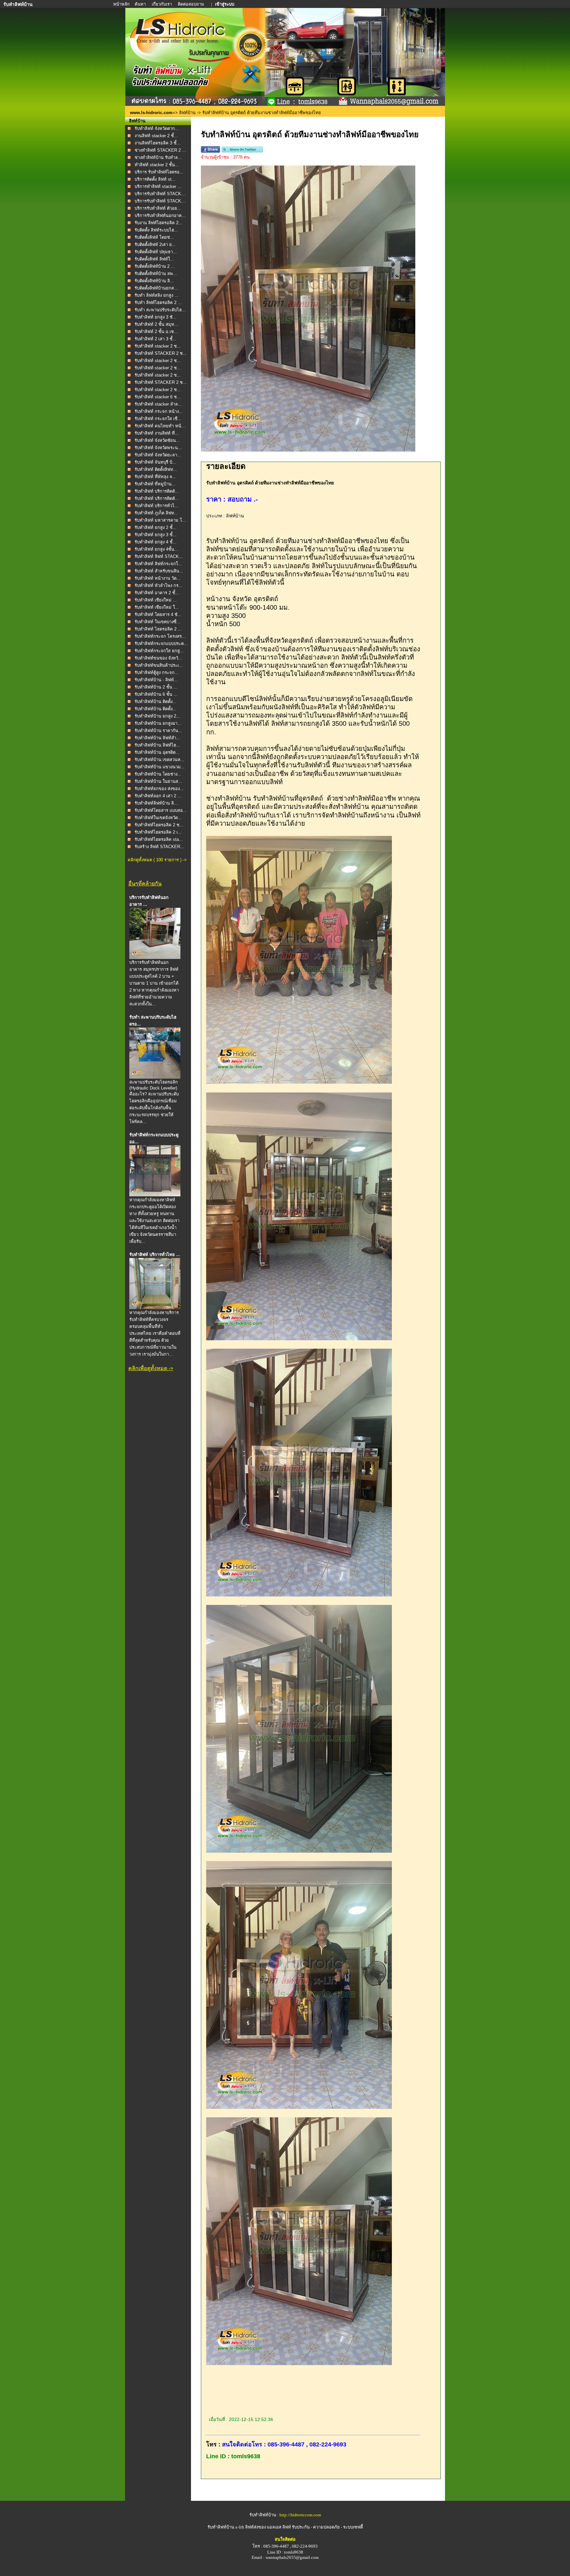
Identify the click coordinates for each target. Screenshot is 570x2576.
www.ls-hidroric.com (151, 113)
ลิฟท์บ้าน (187, 113)
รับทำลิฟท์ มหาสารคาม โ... (160, 520)
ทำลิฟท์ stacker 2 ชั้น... (157, 165)
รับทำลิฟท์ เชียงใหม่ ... (156, 600)
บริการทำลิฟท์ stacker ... (158, 186)
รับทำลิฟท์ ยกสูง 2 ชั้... (156, 527)
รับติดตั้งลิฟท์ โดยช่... (154, 237)
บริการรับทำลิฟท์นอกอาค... (160, 215)
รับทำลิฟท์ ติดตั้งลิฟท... (156, 469)
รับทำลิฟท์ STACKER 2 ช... (161, 353)
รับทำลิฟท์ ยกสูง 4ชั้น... (156, 549)
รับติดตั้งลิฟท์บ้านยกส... (156, 288)
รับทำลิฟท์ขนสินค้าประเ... (159, 665)
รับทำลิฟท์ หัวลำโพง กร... (158, 585)
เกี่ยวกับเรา (162, 4)
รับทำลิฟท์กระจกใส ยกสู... (159, 651)
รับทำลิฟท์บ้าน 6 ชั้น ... (156, 694)
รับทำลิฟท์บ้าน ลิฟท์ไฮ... (157, 745)
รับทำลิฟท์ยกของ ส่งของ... (159, 789)
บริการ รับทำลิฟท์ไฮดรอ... (159, 172)
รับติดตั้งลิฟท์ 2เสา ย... (155, 245)
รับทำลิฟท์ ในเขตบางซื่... (158, 622)
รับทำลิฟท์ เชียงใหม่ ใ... (157, 607)
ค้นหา (140, 4)
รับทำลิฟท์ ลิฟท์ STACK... (159, 556)
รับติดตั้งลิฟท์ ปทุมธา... (156, 252)
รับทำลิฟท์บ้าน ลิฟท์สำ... (157, 738)
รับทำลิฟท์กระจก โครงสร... (160, 636)
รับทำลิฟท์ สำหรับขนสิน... (159, 571)
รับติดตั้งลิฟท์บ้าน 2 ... (155, 266)
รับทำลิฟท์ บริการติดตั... (157, 491)
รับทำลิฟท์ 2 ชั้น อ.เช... (156, 332)
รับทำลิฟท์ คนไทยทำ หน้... (160, 426)
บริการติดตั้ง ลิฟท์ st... (155, 179)
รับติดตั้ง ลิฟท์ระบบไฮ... (156, 230)
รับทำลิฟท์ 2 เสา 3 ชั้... (156, 339)
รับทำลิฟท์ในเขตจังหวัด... (158, 818)
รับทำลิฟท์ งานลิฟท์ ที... (157, 433)
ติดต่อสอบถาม (191, 4)
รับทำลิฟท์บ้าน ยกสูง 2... (157, 716)
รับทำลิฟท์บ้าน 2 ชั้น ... (156, 687)
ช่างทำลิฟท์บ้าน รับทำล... (158, 157)
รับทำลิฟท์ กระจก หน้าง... (159, 411)
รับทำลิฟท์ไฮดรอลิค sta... (159, 839)
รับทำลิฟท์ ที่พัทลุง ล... (155, 477)
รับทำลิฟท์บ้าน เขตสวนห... (159, 760)
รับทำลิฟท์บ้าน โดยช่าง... (158, 774)
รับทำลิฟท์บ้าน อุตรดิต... (157, 752)
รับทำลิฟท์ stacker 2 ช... (158, 346)
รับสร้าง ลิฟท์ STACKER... (159, 847)
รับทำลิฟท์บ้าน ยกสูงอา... (158, 723)
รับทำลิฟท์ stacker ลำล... (158, 404)
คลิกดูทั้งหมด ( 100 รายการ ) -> (157, 860)
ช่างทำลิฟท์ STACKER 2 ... (160, 150)
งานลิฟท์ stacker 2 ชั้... (156, 136)
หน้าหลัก (122, 4)
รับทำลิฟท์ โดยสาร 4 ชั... (158, 614)
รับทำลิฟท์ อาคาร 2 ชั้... (157, 593)
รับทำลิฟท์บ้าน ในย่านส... (158, 781)
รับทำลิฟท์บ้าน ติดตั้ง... (156, 702)
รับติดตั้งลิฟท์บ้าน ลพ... (156, 274)
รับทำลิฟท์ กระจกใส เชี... (158, 419)
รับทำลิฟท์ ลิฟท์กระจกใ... (158, 564)
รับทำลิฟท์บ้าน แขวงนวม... (160, 767)
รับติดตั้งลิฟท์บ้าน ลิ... (154, 281)
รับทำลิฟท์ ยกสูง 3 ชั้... (156, 535)
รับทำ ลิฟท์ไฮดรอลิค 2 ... (158, 303)
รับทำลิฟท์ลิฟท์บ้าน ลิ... (156, 803)
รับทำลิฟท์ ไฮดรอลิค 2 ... (158, 629)
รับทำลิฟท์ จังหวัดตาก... (157, 128)
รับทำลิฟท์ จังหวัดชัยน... (157, 440)
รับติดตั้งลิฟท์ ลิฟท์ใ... (154, 259)
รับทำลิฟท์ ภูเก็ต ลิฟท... (156, 513)
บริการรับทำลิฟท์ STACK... (160, 194)
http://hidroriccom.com (300, 2515)
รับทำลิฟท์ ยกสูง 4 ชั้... (156, 542)
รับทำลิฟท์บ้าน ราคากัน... (158, 731)
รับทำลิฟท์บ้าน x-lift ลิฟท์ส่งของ (237, 2527)
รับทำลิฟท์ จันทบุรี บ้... (155, 462)
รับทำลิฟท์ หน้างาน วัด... (158, 578)
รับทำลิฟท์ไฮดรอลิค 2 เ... (158, 832)
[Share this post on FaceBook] (210, 151)
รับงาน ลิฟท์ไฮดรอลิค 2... (158, 223)
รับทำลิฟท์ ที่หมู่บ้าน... (155, 484)
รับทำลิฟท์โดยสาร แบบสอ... (161, 810)
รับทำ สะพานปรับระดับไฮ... (160, 310)
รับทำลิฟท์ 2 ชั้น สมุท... (156, 324)
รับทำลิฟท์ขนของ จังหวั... (158, 658)
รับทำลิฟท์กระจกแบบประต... (161, 644)
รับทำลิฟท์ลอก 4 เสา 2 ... (158, 796)
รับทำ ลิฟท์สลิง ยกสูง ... (157, 295)
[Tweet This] (242, 151)
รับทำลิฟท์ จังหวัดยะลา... (158, 455)
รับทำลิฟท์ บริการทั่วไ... (157, 506)
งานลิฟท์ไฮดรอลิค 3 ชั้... (158, 143)
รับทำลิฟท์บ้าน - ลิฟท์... (156, 680)
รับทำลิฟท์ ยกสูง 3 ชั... (156, 317)
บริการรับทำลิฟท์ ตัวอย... (158, 208)
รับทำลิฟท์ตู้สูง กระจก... (157, 673)
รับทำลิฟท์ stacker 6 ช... (158, 397)
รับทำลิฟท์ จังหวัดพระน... (158, 448)
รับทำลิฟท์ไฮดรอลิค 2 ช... (159, 825)
